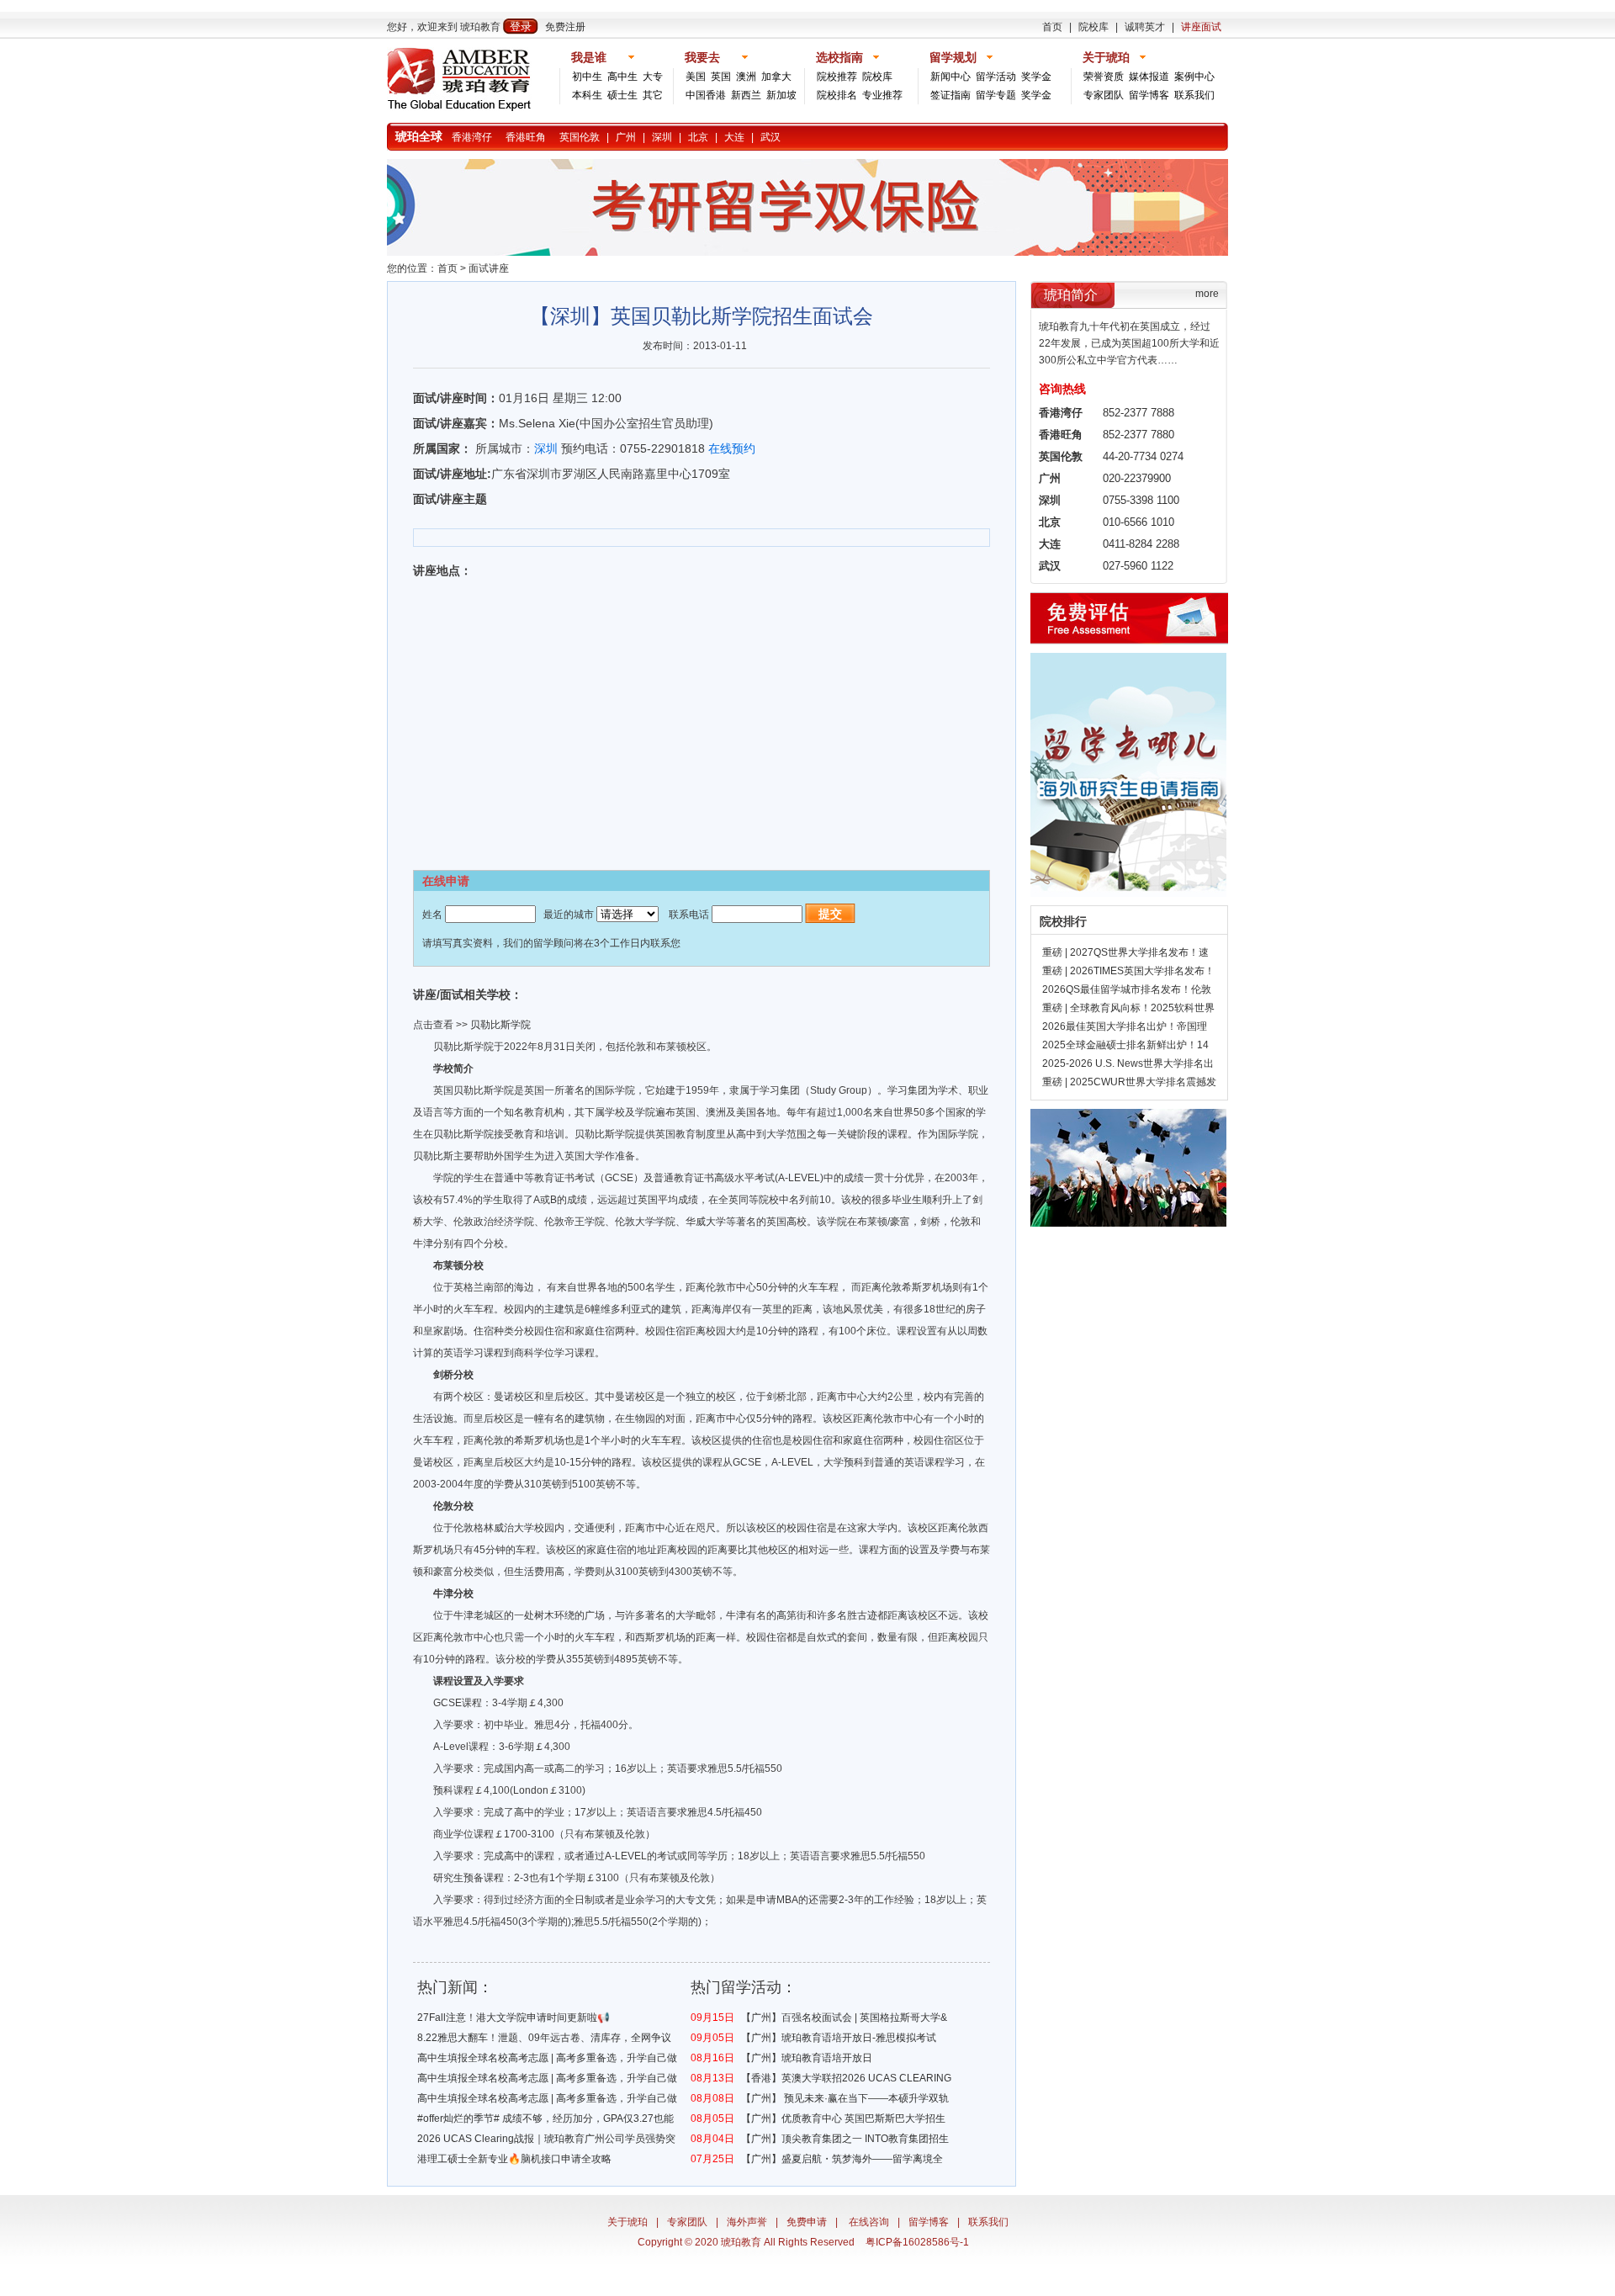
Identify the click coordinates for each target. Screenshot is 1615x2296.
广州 (626, 137)
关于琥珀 (627, 2222)
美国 (696, 77)
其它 (653, 95)
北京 (698, 137)
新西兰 (746, 95)
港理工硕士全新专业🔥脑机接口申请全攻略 (514, 2159)
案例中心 (1194, 77)
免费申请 (807, 2222)
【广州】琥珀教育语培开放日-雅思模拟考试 (839, 2038)
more (1207, 294)
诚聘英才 (1145, 27)
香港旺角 (526, 137)
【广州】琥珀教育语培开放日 (807, 2058)
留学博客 (1149, 95)
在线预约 (732, 448)
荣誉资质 (1104, 77)
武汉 (770, 137)
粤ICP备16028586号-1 (917, 2242)
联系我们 (1194, 95)
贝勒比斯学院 (500, 1025)
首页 (1052, 27)
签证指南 (950, 95)
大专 (653, 77)
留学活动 (996, 77)
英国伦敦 (580, 137)
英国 (721, 77)
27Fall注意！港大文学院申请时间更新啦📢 (514, 2018)
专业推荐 (882, 95)
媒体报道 (1149, 77)
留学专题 (996, 95)
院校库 (1093, 27)
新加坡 (781, 95)
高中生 (622, 77)
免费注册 (565, 27)
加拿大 (776, 77)
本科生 (587, 95)
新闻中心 (950, 77)
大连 (734, 137)
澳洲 (746, 77)
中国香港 (706, 95)
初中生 (587, 77)
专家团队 (1104, 95)
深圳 (662, 137)
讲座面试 (1201, 27)
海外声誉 (747, 2222)
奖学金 (1036, 77)
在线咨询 (869, 2222)
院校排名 (837, 95)
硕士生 (622, 95)
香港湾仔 (472, 137)
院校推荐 (837, 77)
